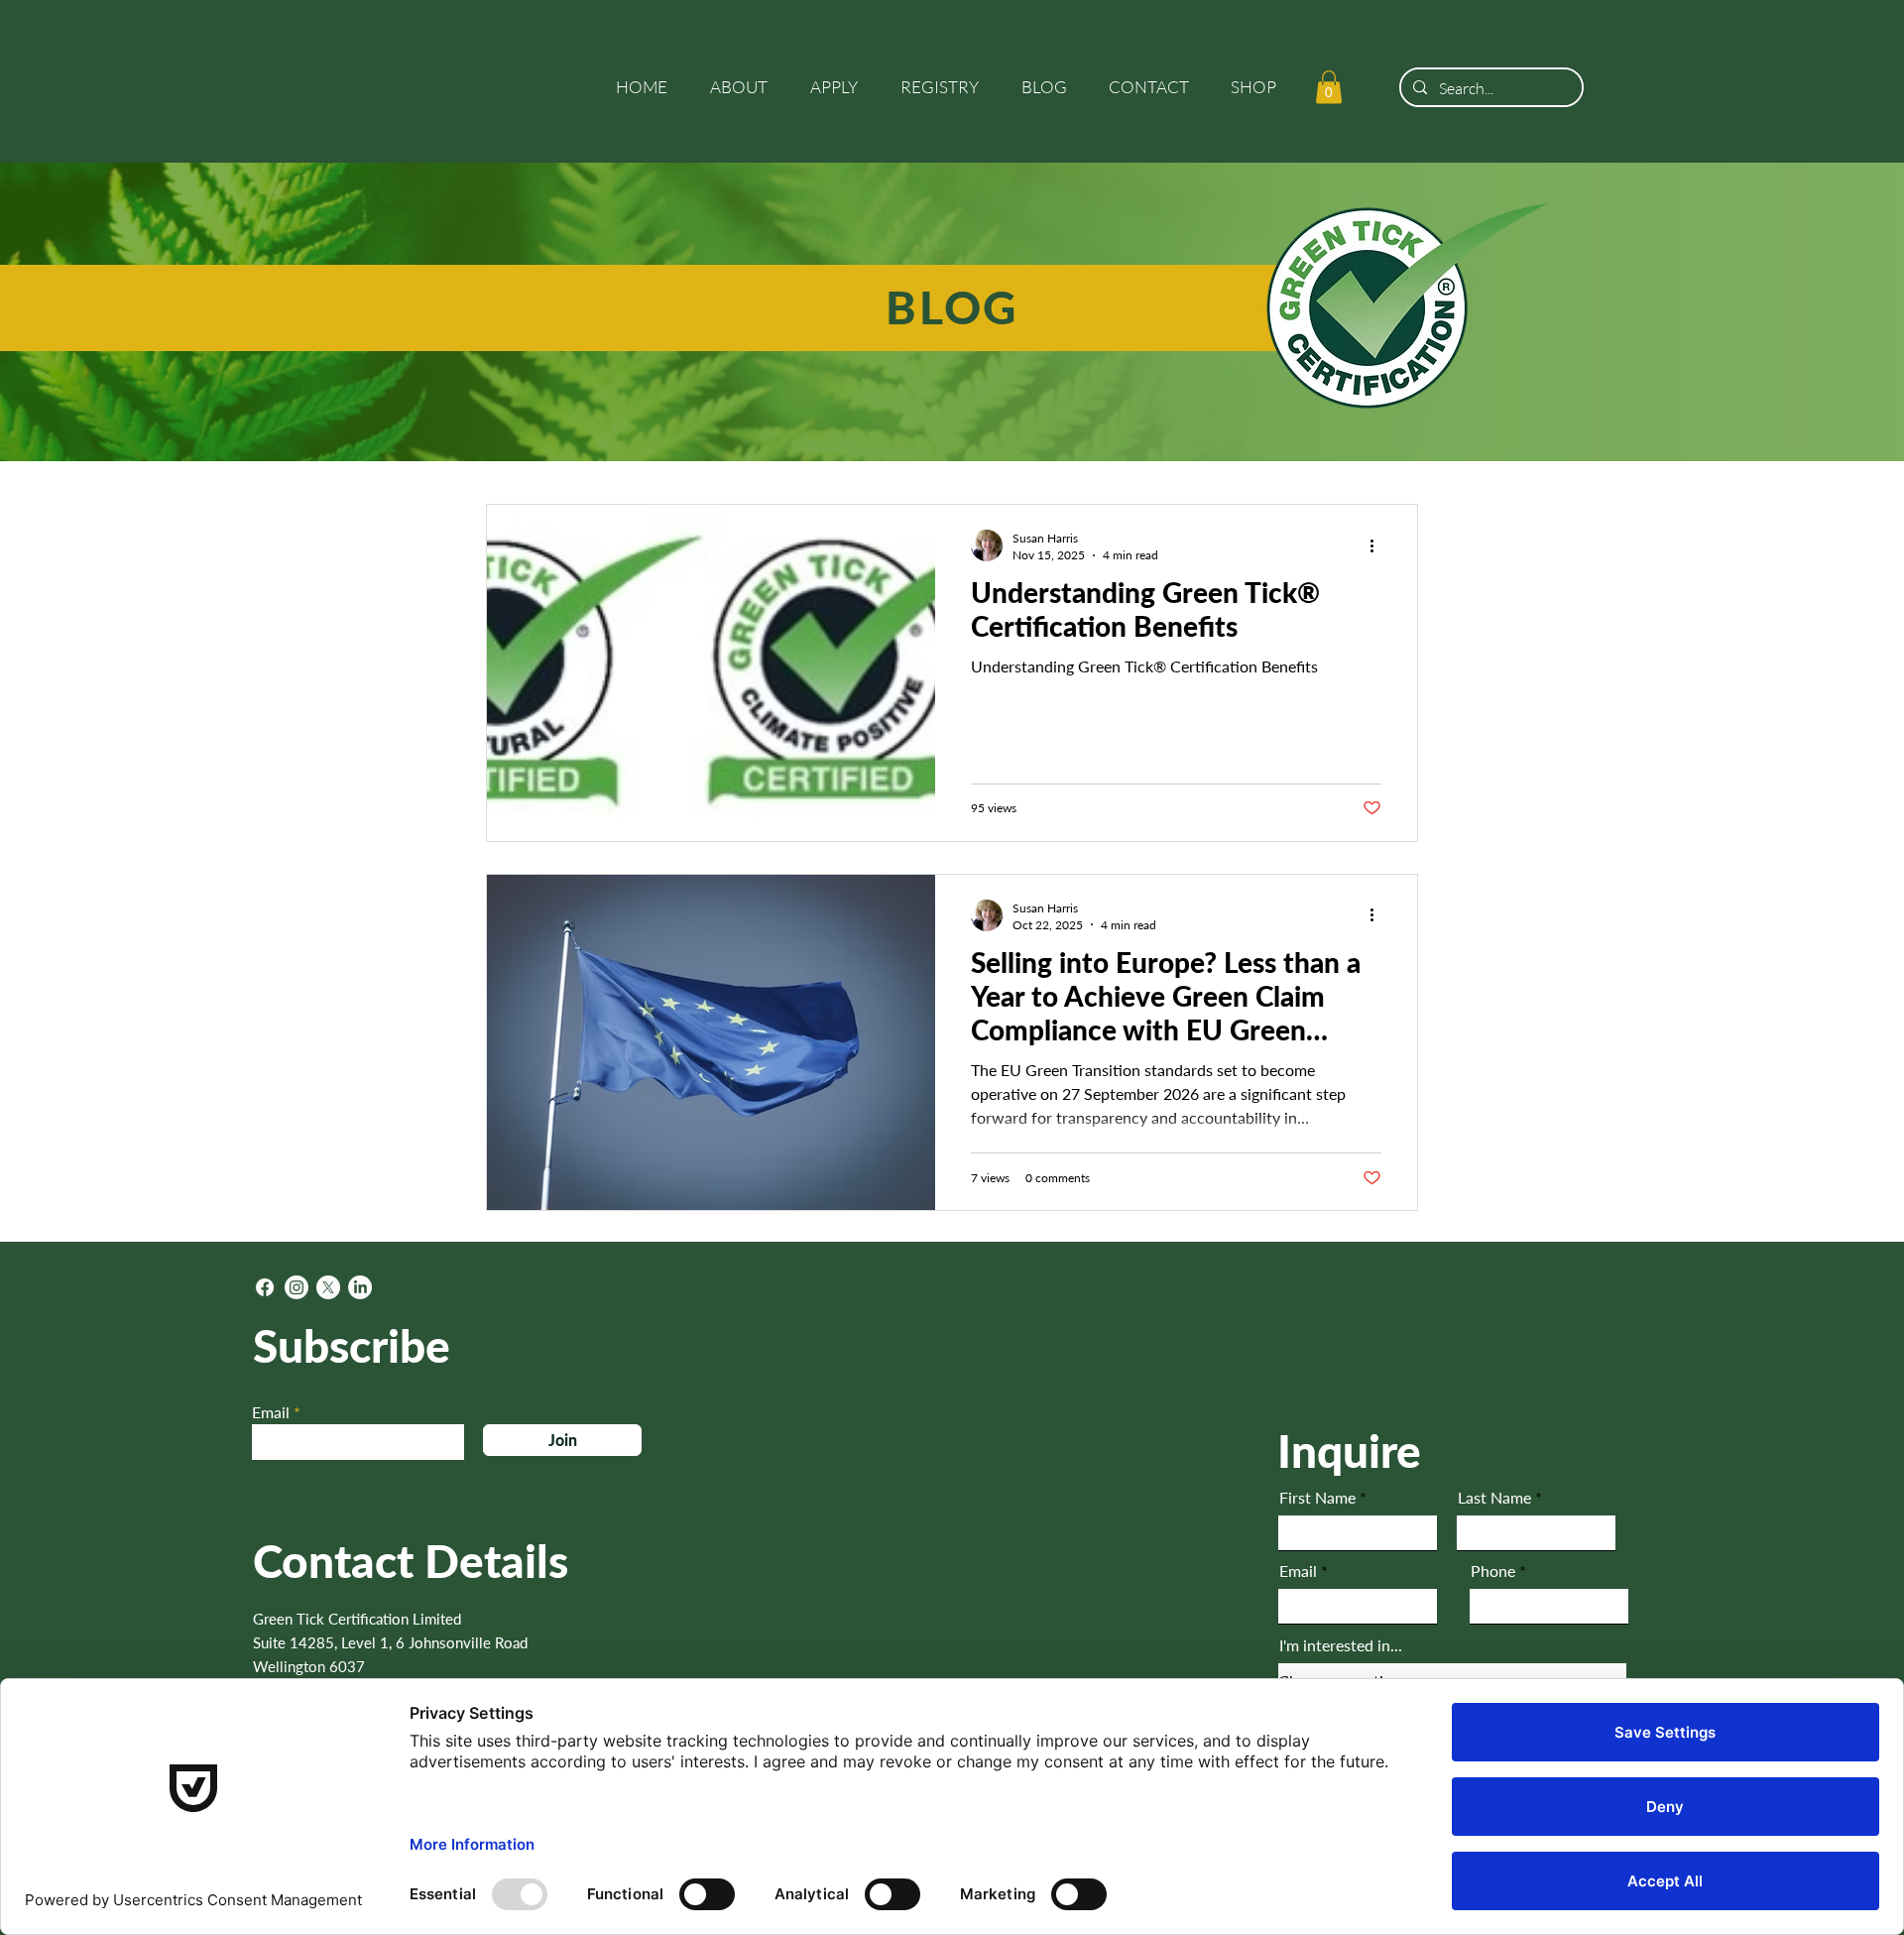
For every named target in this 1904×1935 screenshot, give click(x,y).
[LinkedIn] (360, 1287)
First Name (1317, 1498)
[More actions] (1378, 545)
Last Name (1494, 1498)
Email (271, 1412)
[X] (328, 1287)
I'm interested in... (1341, 1645)
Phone (1493, 1571)
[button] (745, 87)
